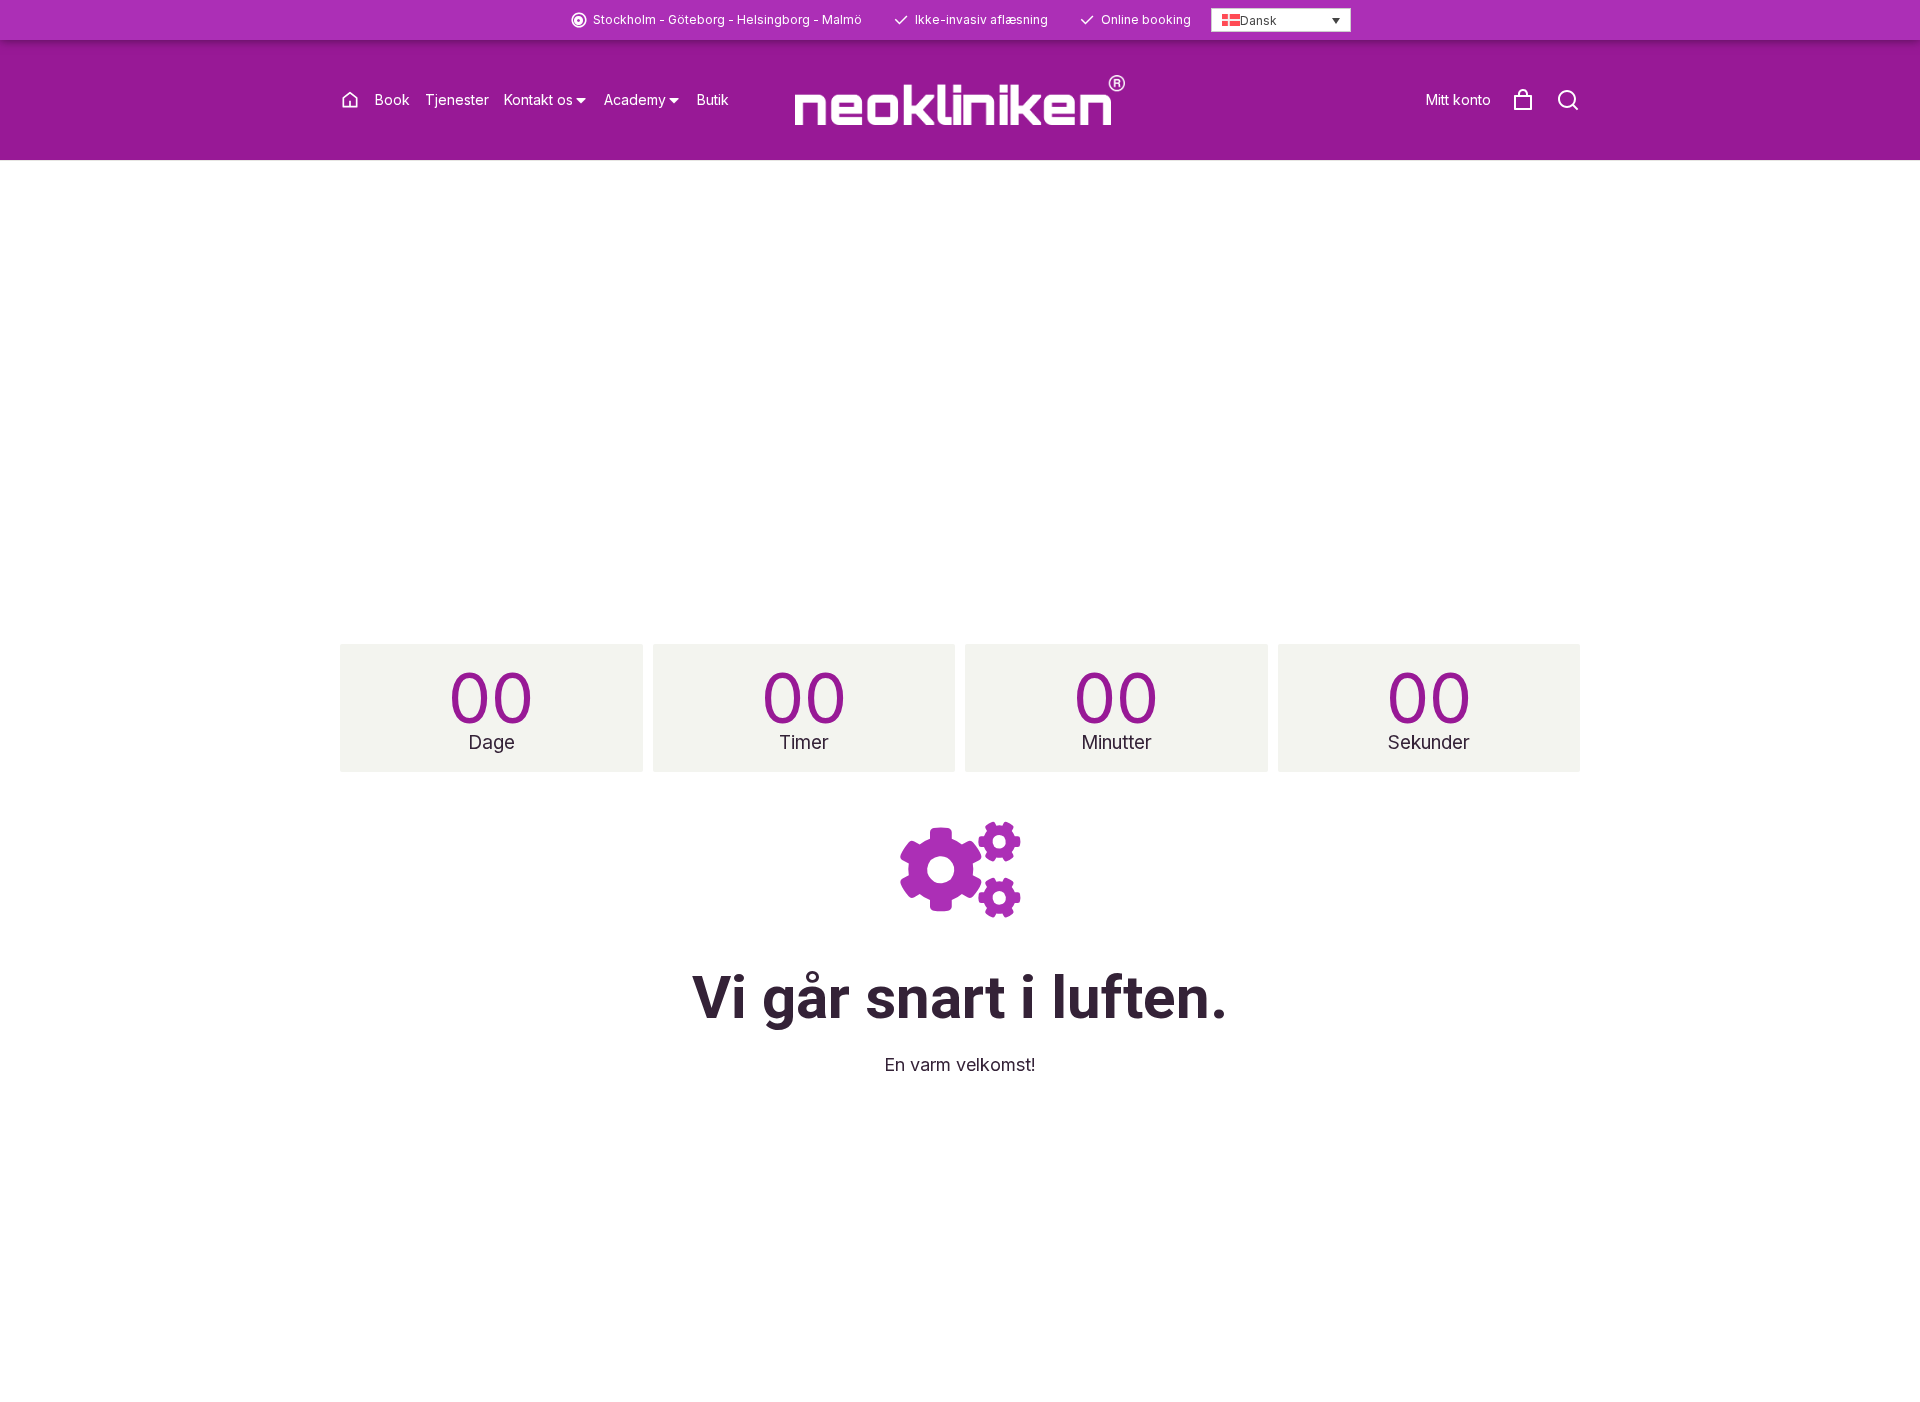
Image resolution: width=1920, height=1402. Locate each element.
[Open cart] (1523, 100)
